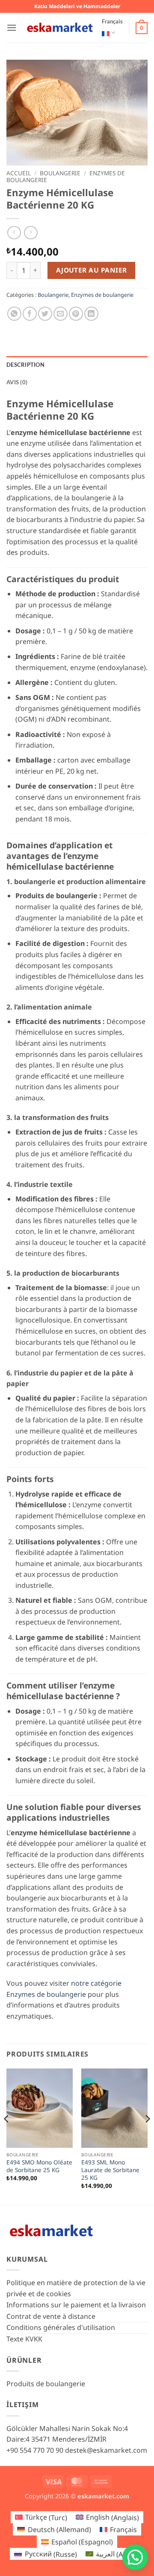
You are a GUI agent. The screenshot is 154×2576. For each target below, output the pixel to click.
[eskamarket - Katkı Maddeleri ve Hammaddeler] (60, 28)
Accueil (19, 173)
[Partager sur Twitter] (45, 314)
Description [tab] (25, 365)
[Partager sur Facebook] (30, 314)
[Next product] (14, 233)
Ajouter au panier (92, 270)
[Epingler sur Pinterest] (76, 314)
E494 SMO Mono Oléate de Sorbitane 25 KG (39, 2166)
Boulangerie (60, 173)
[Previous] (7, 2136)
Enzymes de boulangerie (102, 295)
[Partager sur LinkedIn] (91, 314)
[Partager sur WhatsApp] (14, 314)
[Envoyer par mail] (61, 314)
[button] (12, 28)
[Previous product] (31, 233)
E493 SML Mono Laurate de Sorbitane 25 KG (110, 2170)
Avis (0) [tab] (17, 382)
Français (112, 21)
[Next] (147, 2136)
